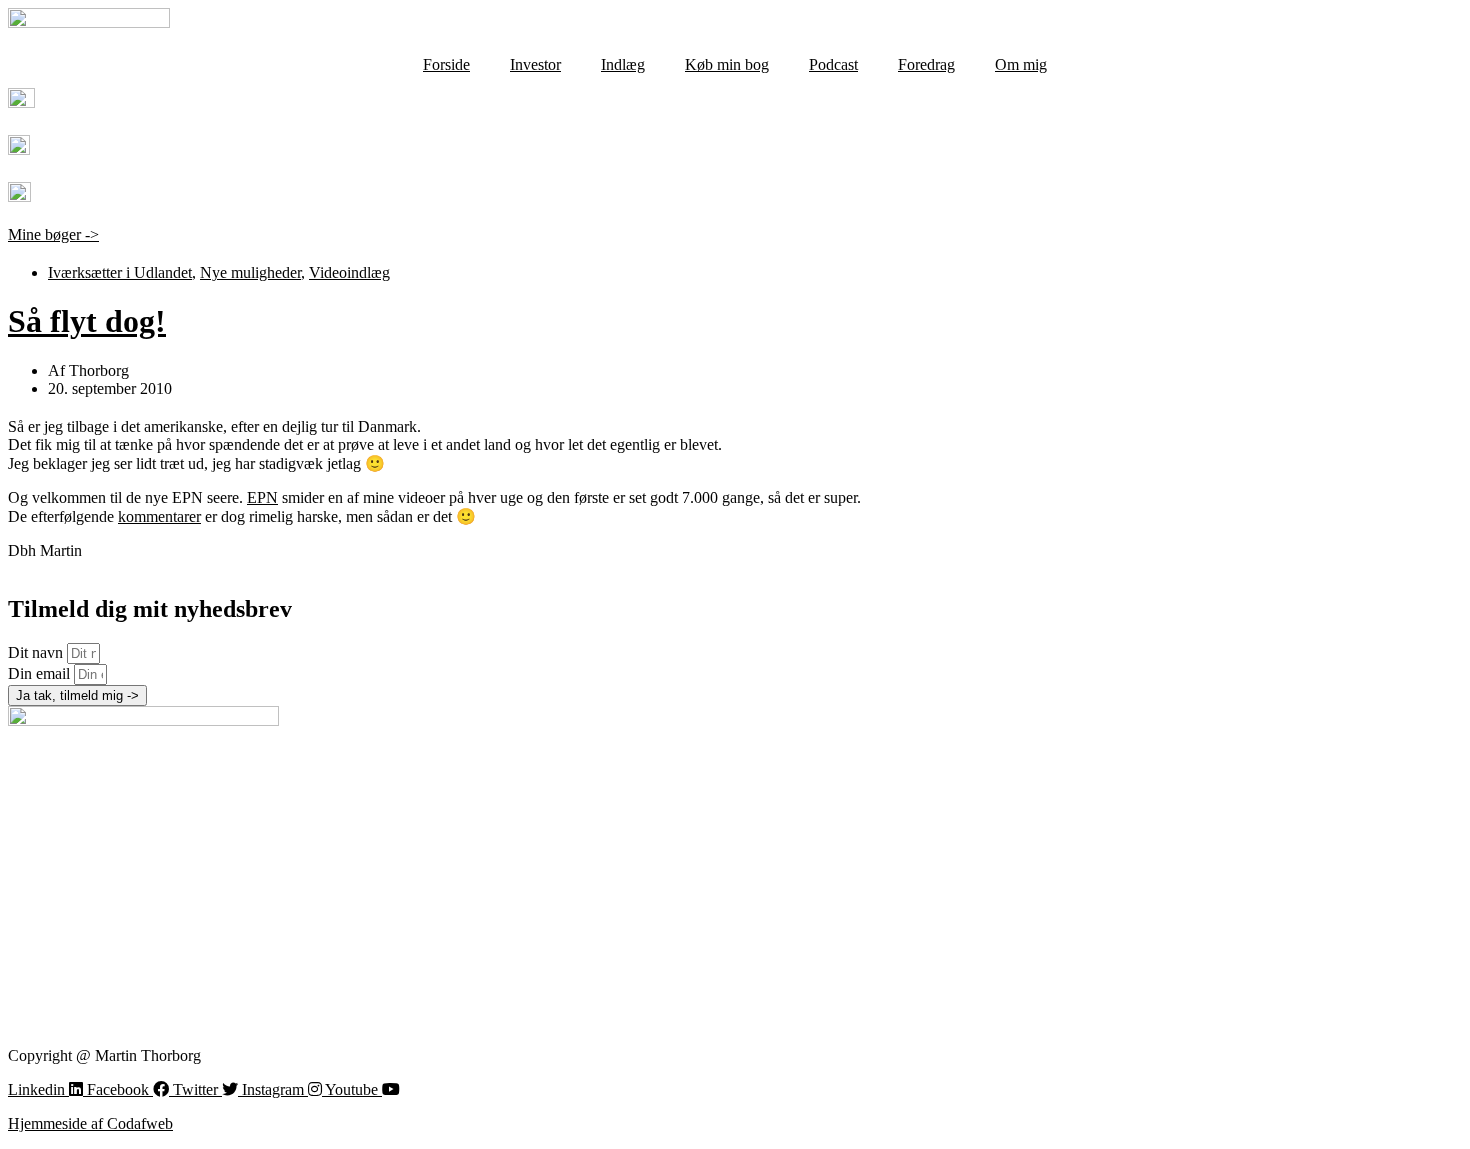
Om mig (1021, 64)
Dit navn (37, 652)
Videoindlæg (349, 272)
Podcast (833, 64)
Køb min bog (727, 64)
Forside (446, 64)
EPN (262, 497)
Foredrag (926, 64)
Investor (535, 64)
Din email (41, 673)
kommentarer (159, 516)
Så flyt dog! (87, 321)
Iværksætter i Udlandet (120, 272)
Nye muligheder (250, 272)
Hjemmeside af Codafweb (90, 1123)
